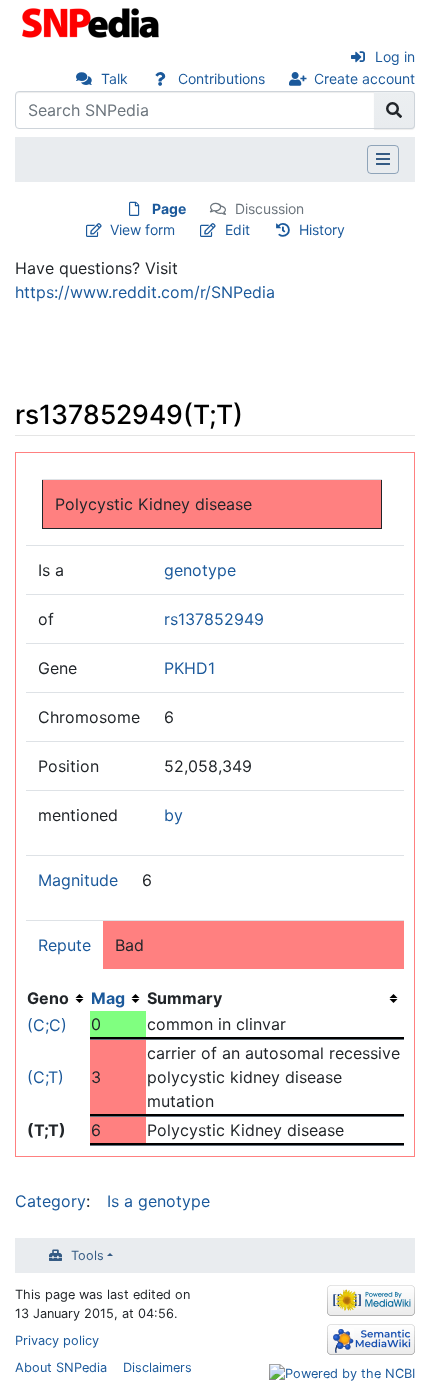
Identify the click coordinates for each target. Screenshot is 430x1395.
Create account (364, 78)
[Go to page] (394, 110)
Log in (395, 56)
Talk (114, 78)
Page (169, 208)
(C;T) (45, 1077)
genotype (200, 570)
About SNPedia (61, 1367)
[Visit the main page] (92, 21)
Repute (64, 945)
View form (142, 229)
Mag (108, 998)
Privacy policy (57, 1340)
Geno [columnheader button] (48, 998)
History (322, 229)
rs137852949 (214, 619)
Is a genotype (158, 1201)
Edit (237, 229)
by (173, 815)
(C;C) (47, 1025)
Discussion (269, 208)
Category (50, 1201)
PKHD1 (189, 668)
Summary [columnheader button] (184, 998)
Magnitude (78, 880)
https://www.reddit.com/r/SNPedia (145, 292)
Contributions (221, 78)
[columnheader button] (118, 998)
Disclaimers (157, 1367)
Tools (87, 1255)
